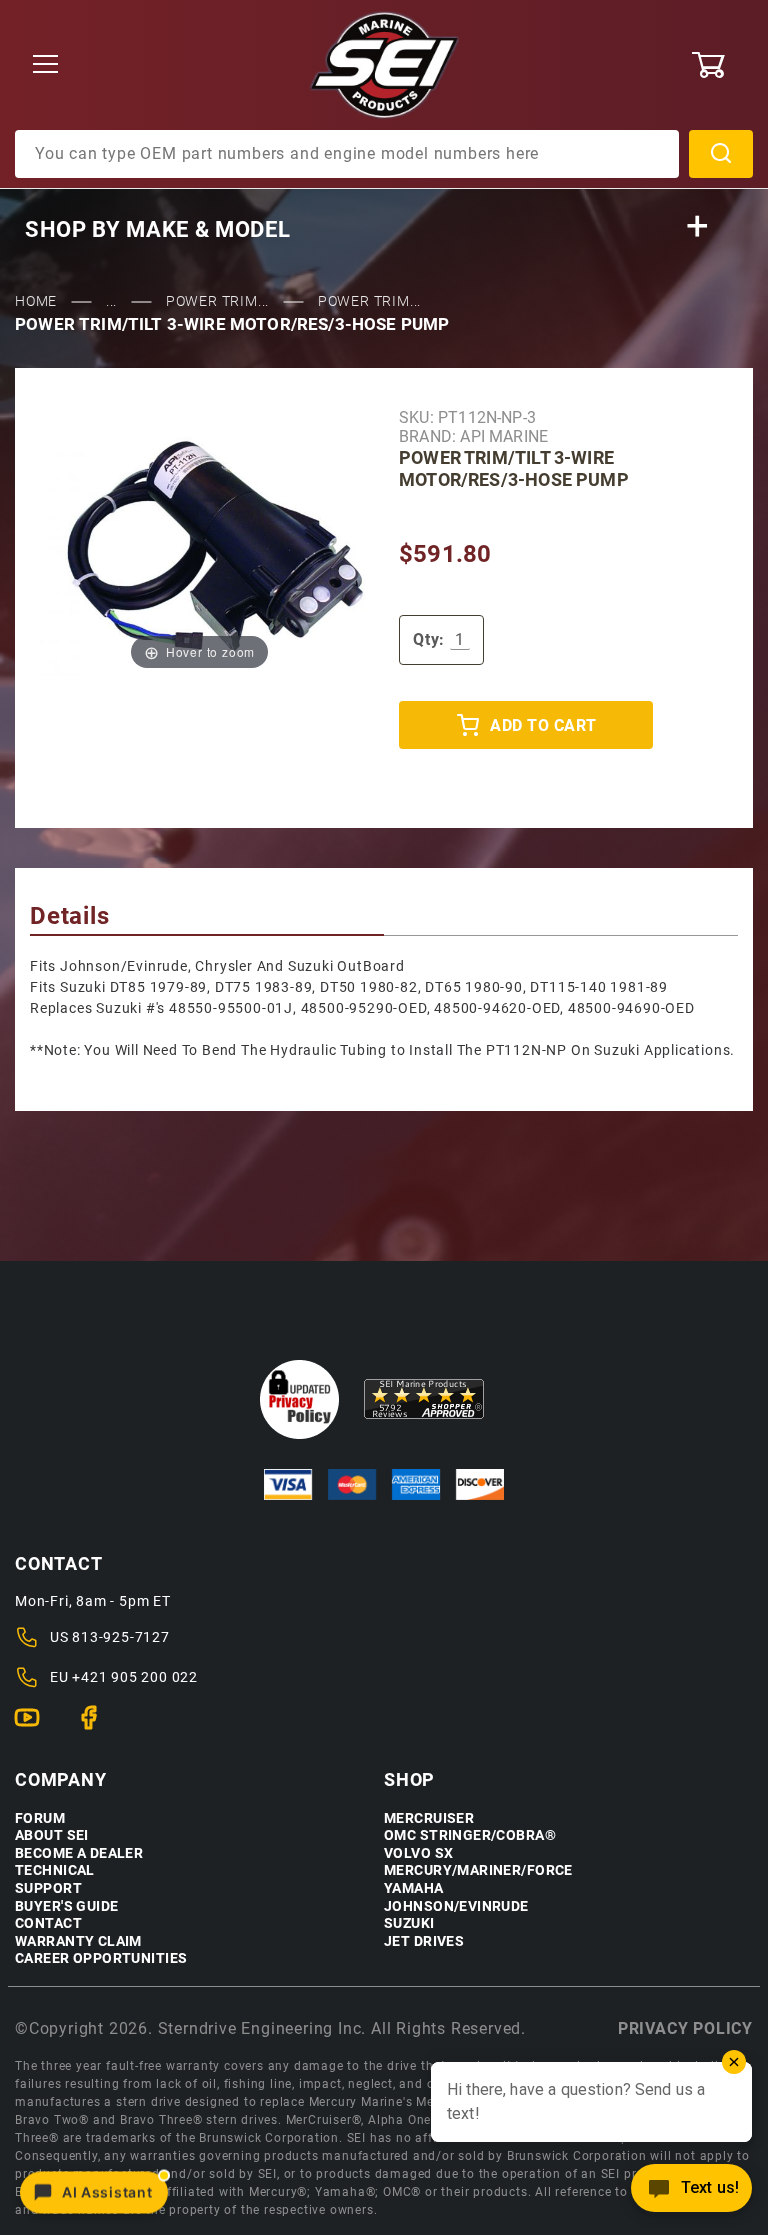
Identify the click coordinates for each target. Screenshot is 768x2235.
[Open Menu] (45, 65)
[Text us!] (691, 2193)
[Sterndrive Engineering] (384, 64)
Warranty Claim (78, 1941)
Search (721, 154)
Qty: (429, 639)
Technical (55, 1870)
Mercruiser (429, 1818)
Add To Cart (543, 725)
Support (48, 1888)
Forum (40, 1818)
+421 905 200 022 (135, 1677)
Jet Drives (424, 1941)
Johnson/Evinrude (456, 1906)
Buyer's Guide (66, 1906)
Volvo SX (418, 1853)
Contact (48, 1923)
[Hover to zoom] (199, 548)
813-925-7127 (121, 1637)
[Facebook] (97, 1726)
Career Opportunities (101, 1958)
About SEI (52, 1835)
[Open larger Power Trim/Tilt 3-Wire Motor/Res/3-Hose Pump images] (199, 548)
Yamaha (414, 1888)
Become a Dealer (79, 1853)
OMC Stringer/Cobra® (470, 1835)
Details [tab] (70, 916)
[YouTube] (35, 1726)
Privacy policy (685, 2028)
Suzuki (409, 1923)
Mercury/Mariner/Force (478, 1870)
